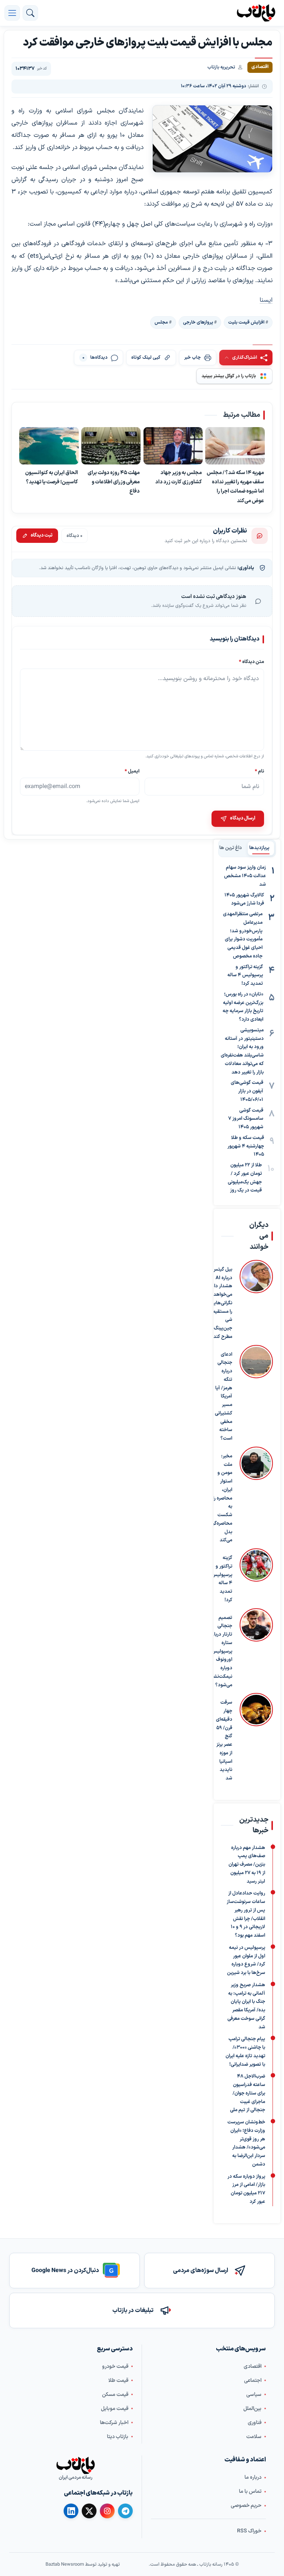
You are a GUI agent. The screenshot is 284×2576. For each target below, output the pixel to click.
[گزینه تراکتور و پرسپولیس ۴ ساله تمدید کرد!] (256, 1576)
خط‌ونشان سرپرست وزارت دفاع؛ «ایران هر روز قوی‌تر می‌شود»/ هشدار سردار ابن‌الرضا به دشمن (246, 2143)
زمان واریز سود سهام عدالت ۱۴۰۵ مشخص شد (245, 876)
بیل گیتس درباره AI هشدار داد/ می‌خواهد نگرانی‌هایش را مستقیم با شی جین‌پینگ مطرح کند (220, 1303)
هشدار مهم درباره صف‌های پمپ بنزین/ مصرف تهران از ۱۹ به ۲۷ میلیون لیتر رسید (247, 1864)
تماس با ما (250, 2492)
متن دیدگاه (251, 662)
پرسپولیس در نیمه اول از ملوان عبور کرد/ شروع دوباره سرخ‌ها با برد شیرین (246, 1960)
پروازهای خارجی (198, 322)
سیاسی (254, 2395)
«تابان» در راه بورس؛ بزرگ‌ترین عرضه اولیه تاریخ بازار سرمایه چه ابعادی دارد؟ (243, 1007)
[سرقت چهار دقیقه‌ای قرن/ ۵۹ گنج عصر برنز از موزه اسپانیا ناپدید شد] (256, 1738)
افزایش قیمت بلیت (246, 322)
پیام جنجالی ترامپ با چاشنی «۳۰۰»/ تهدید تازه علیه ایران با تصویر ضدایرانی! (245, 2052)
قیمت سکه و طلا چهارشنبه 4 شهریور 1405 (246, 1146)
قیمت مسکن (115, 2395)
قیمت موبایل (115, 2409)
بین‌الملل (252, 2409)
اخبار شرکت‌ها (114, 2423)
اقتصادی (253, 2367)
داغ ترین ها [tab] (231, 848)
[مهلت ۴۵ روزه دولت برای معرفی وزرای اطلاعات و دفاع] (111, 446)
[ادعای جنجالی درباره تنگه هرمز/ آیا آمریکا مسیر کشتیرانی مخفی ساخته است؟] (256, 1394)
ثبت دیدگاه (42, 536)
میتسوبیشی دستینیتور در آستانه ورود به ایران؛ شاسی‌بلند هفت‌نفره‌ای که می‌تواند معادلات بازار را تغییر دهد (242, 1051)
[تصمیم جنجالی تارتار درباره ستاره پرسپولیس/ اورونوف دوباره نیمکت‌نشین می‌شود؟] (256, 1649)
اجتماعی (253, 2381)
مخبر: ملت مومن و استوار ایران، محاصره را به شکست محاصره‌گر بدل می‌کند (222, 1498)
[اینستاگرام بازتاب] (107, 2511)
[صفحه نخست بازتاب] (75, 2466)
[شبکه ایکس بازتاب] (89, 2511)
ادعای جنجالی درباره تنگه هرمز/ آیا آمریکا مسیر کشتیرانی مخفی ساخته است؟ (224, 1397)
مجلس (161, 322)
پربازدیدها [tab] (259, 848)
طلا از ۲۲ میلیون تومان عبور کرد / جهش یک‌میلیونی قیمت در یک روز (245, 1178)
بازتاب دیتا (118, 2437)
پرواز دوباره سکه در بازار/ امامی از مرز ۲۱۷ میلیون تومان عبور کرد (246, 2189)
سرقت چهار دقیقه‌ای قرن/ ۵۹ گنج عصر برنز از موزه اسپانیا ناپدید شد (224, 1740)
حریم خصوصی (246, 2506)
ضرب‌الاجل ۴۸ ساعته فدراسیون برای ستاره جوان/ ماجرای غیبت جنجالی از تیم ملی (248, 2093)
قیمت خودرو (115, 2367)
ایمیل (132, 772)
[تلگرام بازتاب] (125, 2511)
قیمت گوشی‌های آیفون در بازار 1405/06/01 (247, 1091)
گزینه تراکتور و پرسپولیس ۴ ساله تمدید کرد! (245, 976)
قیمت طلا (118, 2381)
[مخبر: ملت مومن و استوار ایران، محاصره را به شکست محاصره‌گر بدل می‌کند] (256, 1496)
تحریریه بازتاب (221, 67)
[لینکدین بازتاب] (71, 2511)
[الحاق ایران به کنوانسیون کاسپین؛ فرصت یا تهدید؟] (49, 446)
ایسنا (266, 300)
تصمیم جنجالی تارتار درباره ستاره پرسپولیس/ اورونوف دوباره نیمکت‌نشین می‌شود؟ (220, 1652)
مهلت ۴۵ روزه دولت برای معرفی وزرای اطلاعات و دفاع (114, 482)
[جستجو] (30, 13)
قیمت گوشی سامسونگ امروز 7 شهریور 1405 (246, 1119)
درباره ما (253, 2477)
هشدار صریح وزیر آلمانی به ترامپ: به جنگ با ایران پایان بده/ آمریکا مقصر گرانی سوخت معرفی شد (246, 2006)
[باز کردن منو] (12, 13)
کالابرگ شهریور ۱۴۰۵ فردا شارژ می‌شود (244, 900)
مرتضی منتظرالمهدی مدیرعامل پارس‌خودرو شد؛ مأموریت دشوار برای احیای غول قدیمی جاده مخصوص (243, 935)
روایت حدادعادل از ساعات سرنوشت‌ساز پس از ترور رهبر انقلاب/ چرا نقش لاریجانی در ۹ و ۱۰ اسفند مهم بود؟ (246, 1914)
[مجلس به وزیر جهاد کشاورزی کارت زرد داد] (173, 446)
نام (259, 772)
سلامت (254, 2437)
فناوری (255, 2423)
